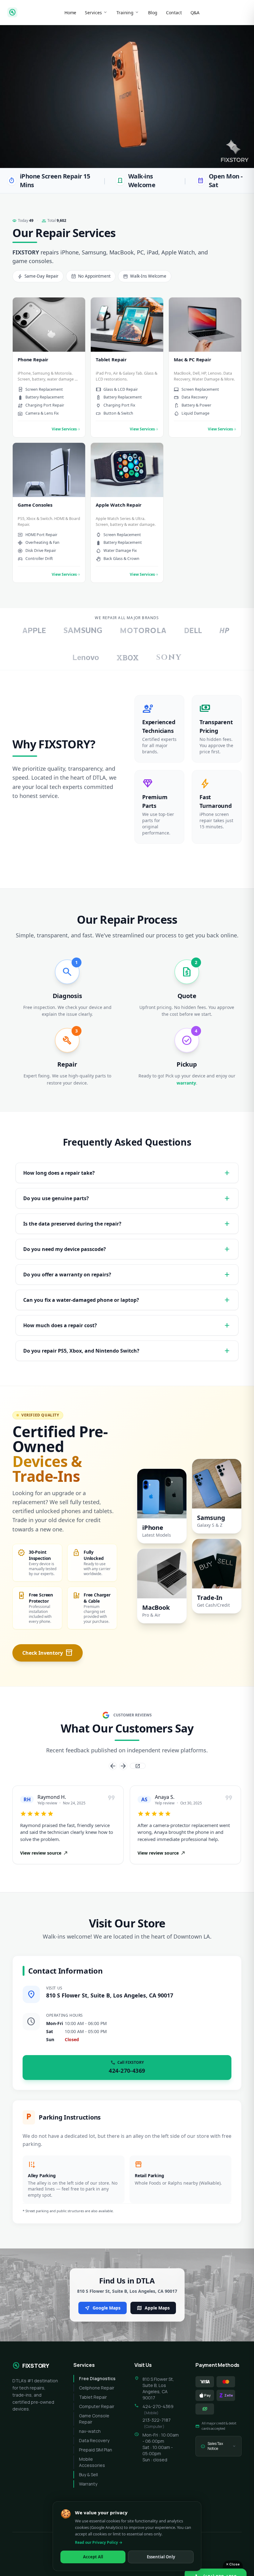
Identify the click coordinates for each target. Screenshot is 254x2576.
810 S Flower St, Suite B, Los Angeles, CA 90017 (110, 1995)
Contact (174, 13)
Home (70, 13)
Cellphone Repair (97, 2388)
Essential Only (161, 2557)
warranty (186, 1083)
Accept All (93, 2557)
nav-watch (90, 2431)
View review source (44, 1853)
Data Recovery (94, 2440)
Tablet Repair (93, 2397)
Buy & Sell (88, 2475)
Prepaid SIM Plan (96, 2450)
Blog (153, 13)
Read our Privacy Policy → (99, 2542)
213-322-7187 (157, 2420)
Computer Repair (97, 2406)
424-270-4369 (158, 2406)
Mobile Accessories (92, 2462)
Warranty (88, 2484)
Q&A (195, 13)
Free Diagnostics (97, 2378)
